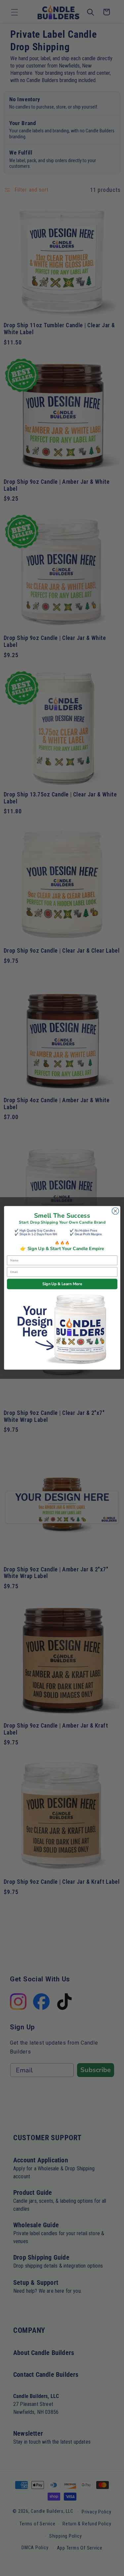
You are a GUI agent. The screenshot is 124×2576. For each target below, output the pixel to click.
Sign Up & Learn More (62, 1284)
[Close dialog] (115, 1211)
